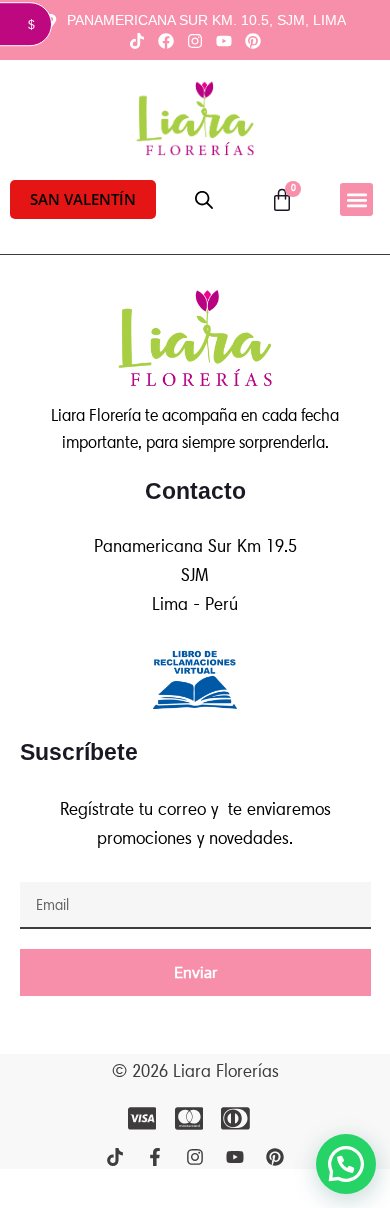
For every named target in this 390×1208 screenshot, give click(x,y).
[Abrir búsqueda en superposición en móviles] (204, 200)
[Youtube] (224, 40)
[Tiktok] (136, 40)
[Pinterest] (253, 40)
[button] (83, 199)
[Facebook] (165, 40)
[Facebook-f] (155, 1157)
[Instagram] (194, 40)
